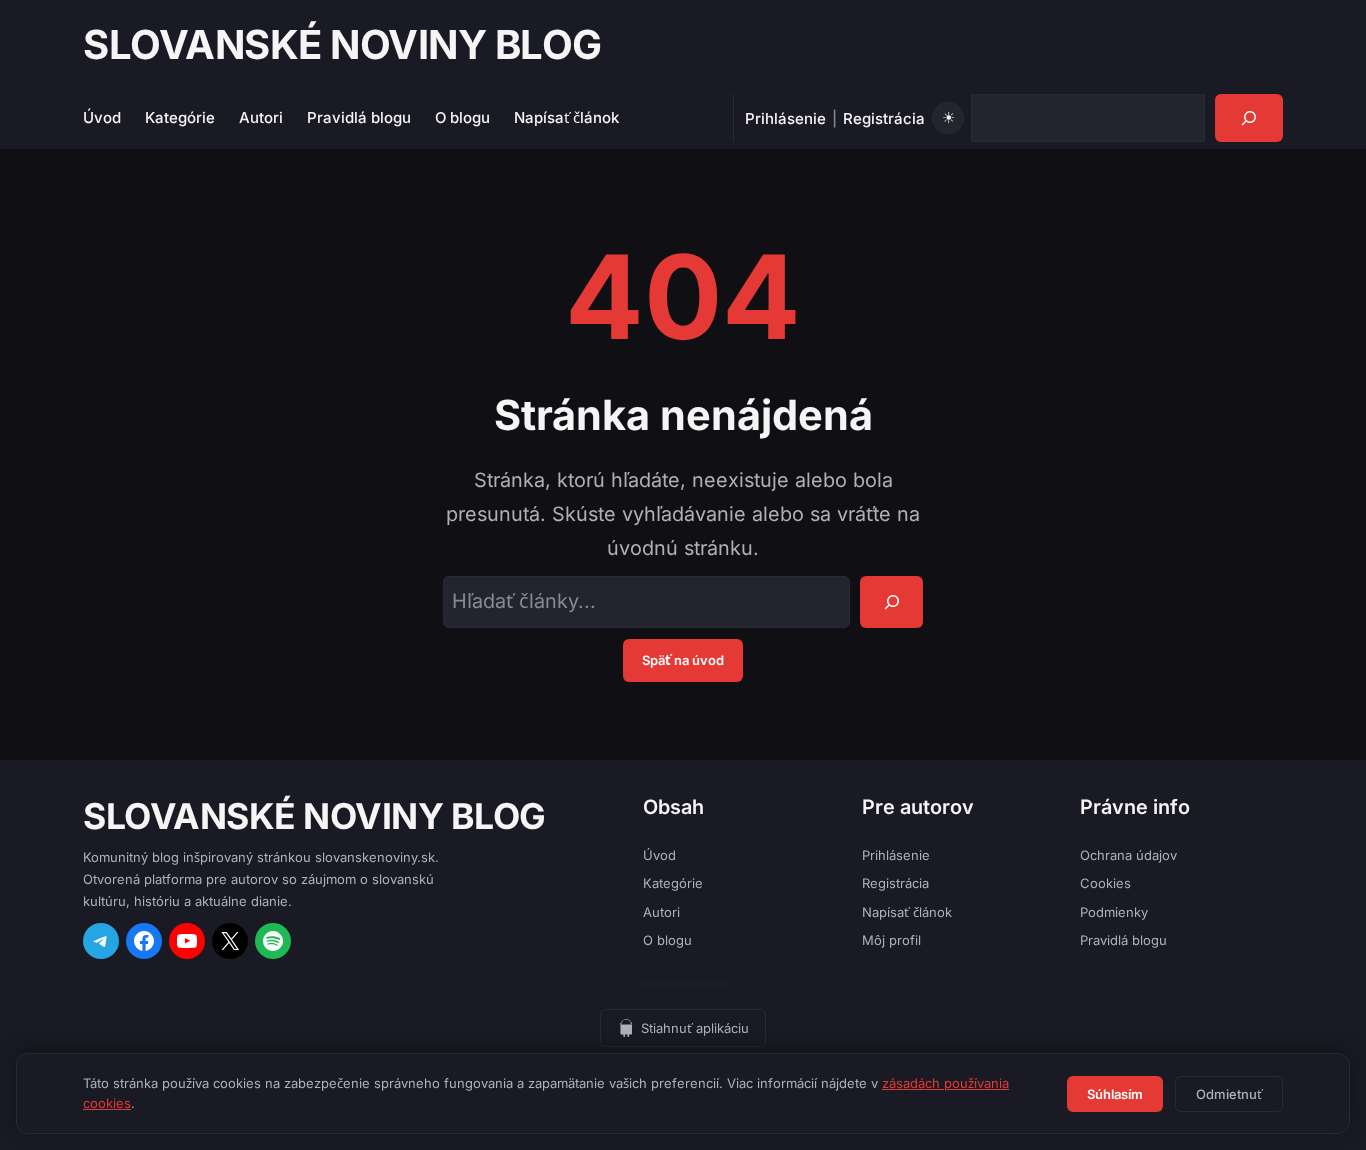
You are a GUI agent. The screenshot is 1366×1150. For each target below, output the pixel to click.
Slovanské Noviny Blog (342, 44)
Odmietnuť (1229, 1094)
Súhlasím (1115, 1094)
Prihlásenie (785, 118)
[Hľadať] (1249, 118)
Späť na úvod (683, 660)
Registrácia (884, 118)
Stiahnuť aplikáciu (695, 1028)
